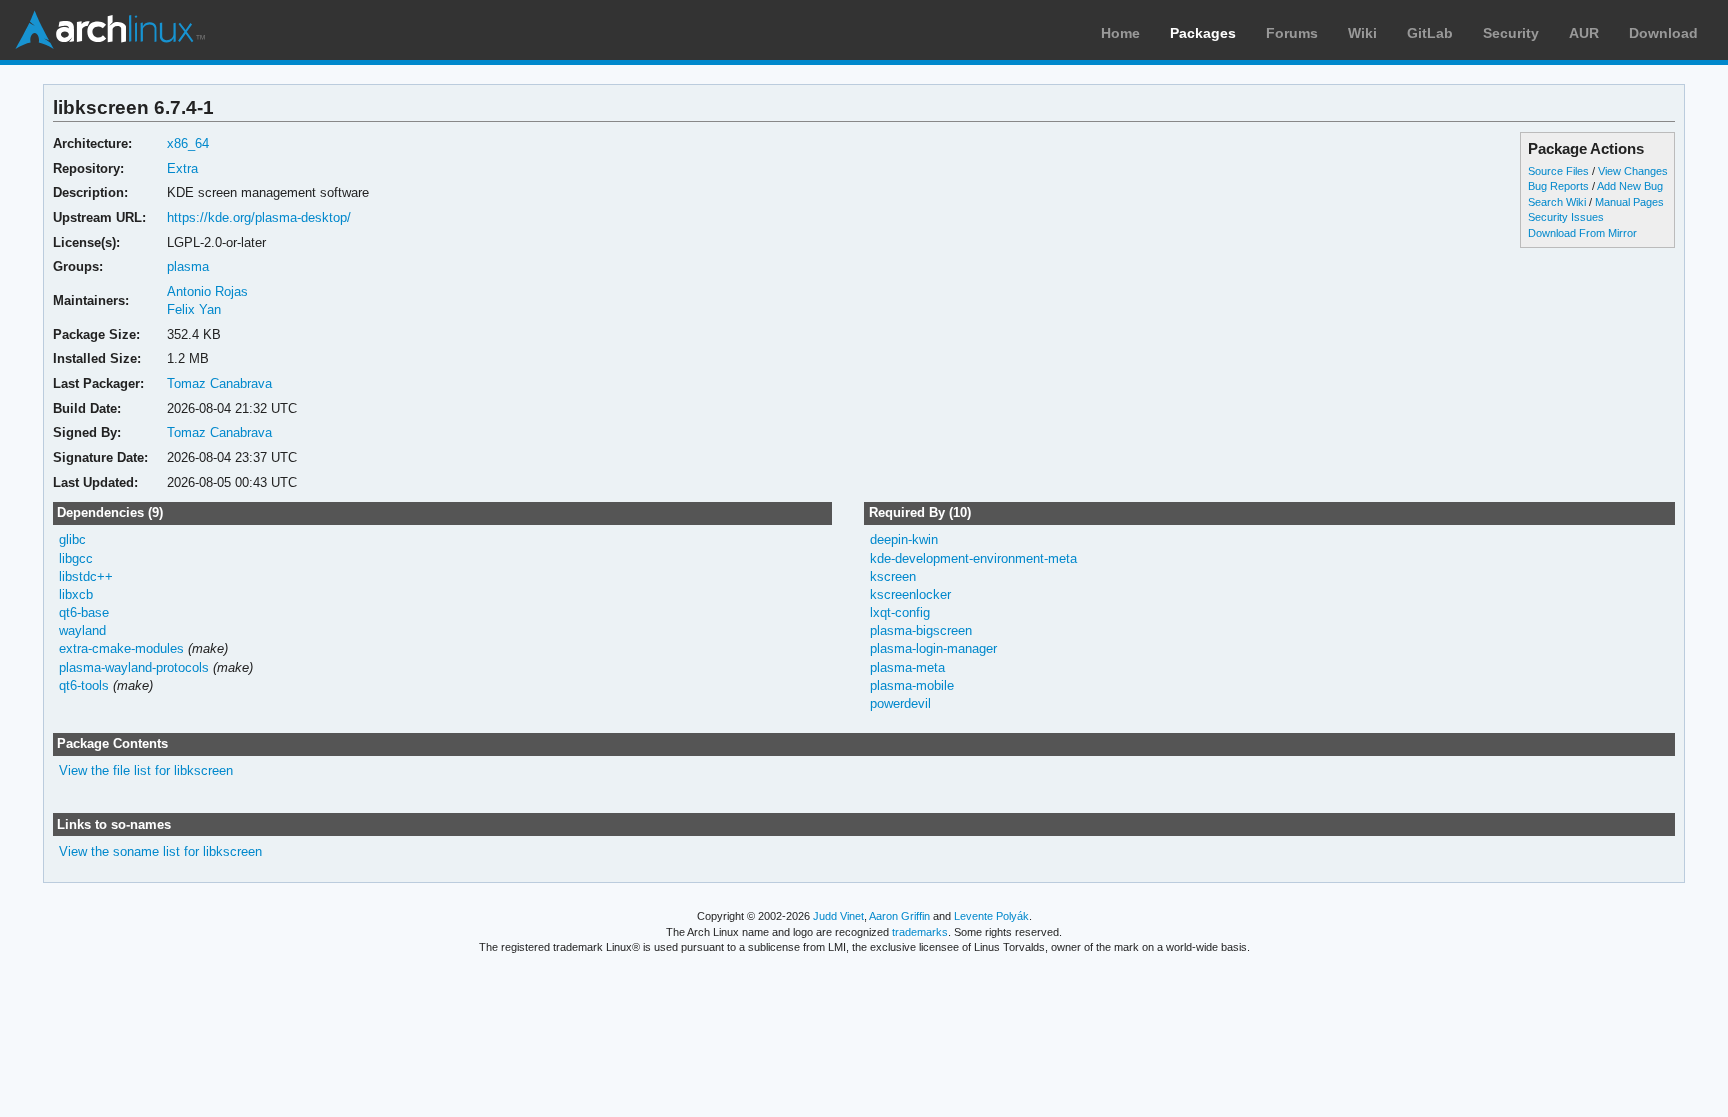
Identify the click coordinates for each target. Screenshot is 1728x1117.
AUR (1584, 33)
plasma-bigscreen (921, 630)
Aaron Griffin (899, 916)
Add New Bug (1630, 186)
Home (1120, 33)
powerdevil (900, 703)
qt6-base (84, 612)
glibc (72, 539)
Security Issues (1566, 217)
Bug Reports (1558, 186)
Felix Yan (194, 309)
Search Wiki (1557, 202)
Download (1663, 33)
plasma (188, 266)
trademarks (920, 932)
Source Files (1558, 171)
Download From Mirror (1582, 233)
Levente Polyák (991, 916)
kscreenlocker (910, 594)
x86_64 (188, 143)
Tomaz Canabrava (219, 383)
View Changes (1633, 171)
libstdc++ (86, 576)
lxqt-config (900, 612)
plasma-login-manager (933, 648)
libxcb (76, 594)
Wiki (1362, 33)
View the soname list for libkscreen (160, 851)
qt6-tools (84, 685)
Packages (1203, 33)
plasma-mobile (912, 685)
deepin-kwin (904, 539)
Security (1511, 33)
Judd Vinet (838, 916)
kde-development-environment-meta (973, 558)
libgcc (76, 558)
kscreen (893, 576)
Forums (1292, 33)
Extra (182, 168)
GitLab (1430, 33)
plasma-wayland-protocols (134, 667)
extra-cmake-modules (121, 648)
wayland (82, 630)
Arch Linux (110, 30)
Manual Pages (1629, 202)
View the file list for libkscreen (146, 770)
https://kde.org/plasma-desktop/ (259, 217)
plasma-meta (907, 667)
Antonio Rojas (207, 291)
